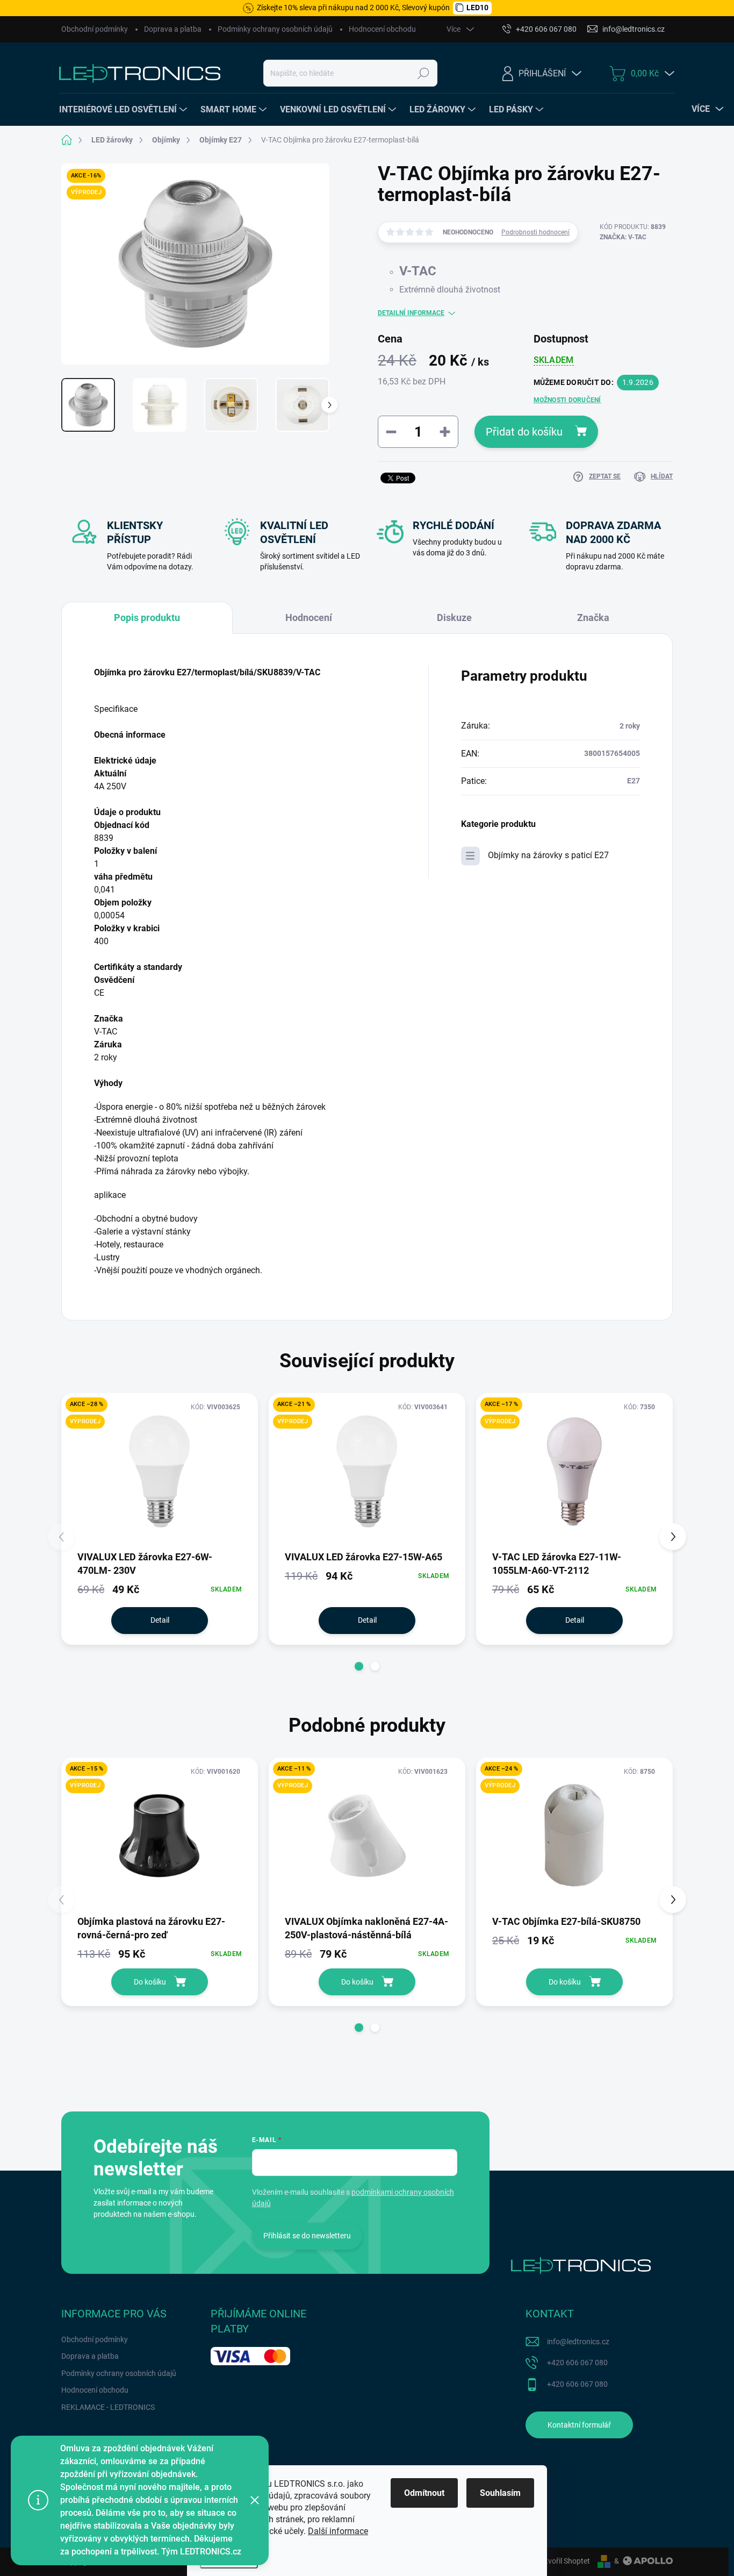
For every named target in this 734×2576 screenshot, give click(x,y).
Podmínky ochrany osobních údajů (275, 29)
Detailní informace (411, 313)
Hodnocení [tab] (309, 618)
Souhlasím (500, 2493)
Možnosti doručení (567, 400)
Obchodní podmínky (95, 29)
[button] (359, 1666)
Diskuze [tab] (454, 618)
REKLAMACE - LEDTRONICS (108, 2407)
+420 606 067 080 (577, 2363)
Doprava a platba (173, 29)
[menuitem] (124, 110)
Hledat (424, 73)
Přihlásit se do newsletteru (307, 2236)
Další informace (338, 2531)
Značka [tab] (593, 618)
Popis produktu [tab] (147, 618)
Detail (160, 1620)
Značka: (623, 237)
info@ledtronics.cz (578, 2342)
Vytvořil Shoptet (563, 2561)
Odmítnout (424, 2493)
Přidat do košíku (524, 432)
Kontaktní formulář (579, 2425)
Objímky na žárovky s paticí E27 (548, 855)
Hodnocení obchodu (382, 29)
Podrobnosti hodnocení (535, 232)
